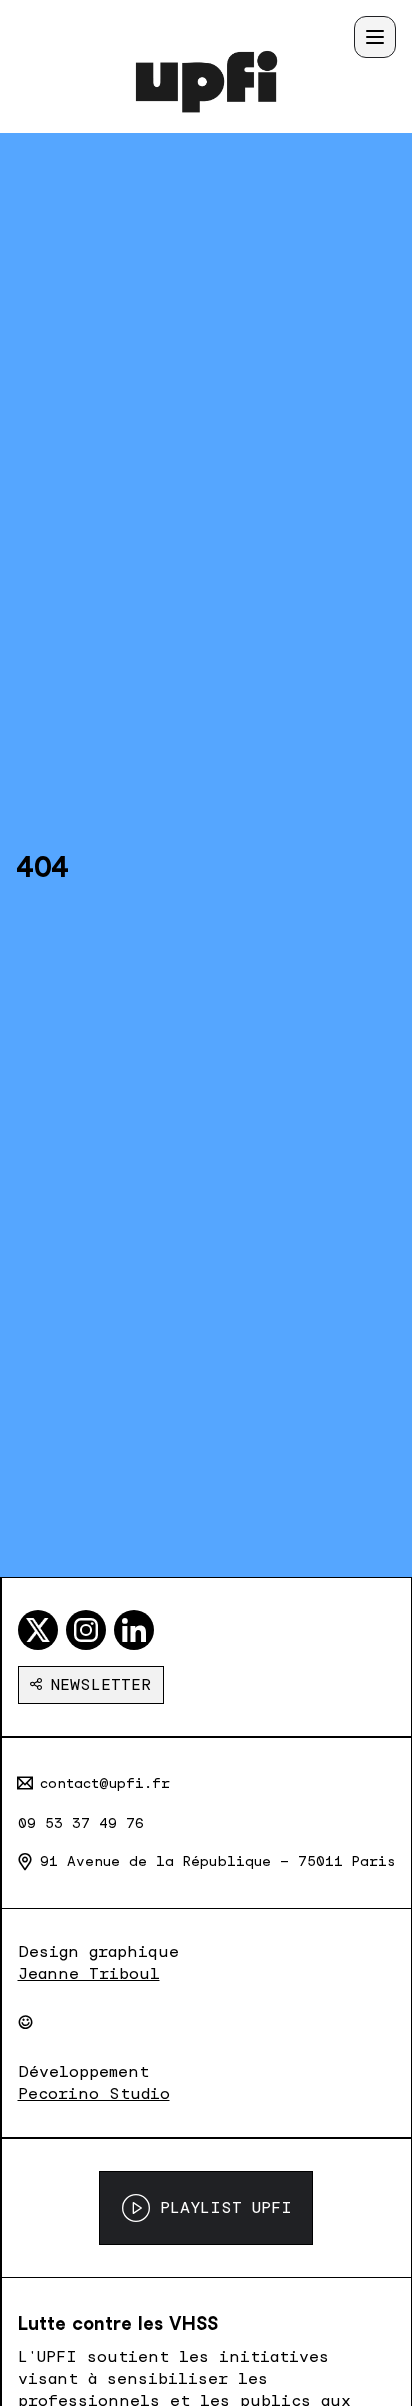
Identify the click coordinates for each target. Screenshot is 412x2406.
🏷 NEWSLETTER (91, 1684)
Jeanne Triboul (89, 1973)
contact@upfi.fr (105, 1783)
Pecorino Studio (94, 2093)
